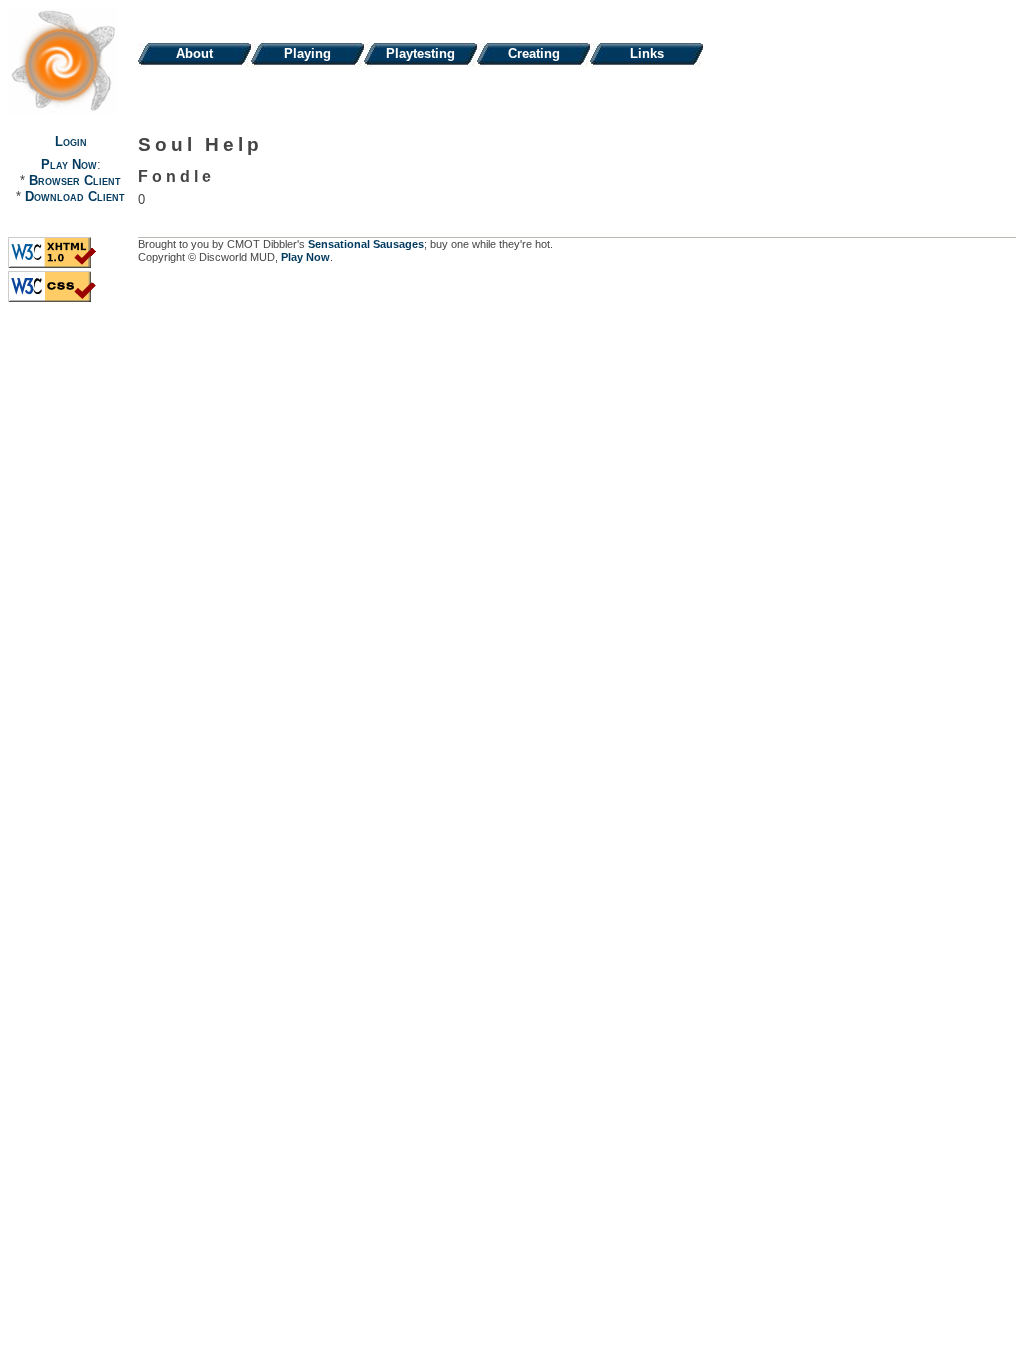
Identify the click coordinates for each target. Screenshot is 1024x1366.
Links (647, 53)
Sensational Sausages (366, 244)
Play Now (69, 164)
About (194, 53)
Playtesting (420, 53)
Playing (307, 53)
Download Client (75, 196)
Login (71, 141)
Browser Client (75, 180)
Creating (534, 53)
